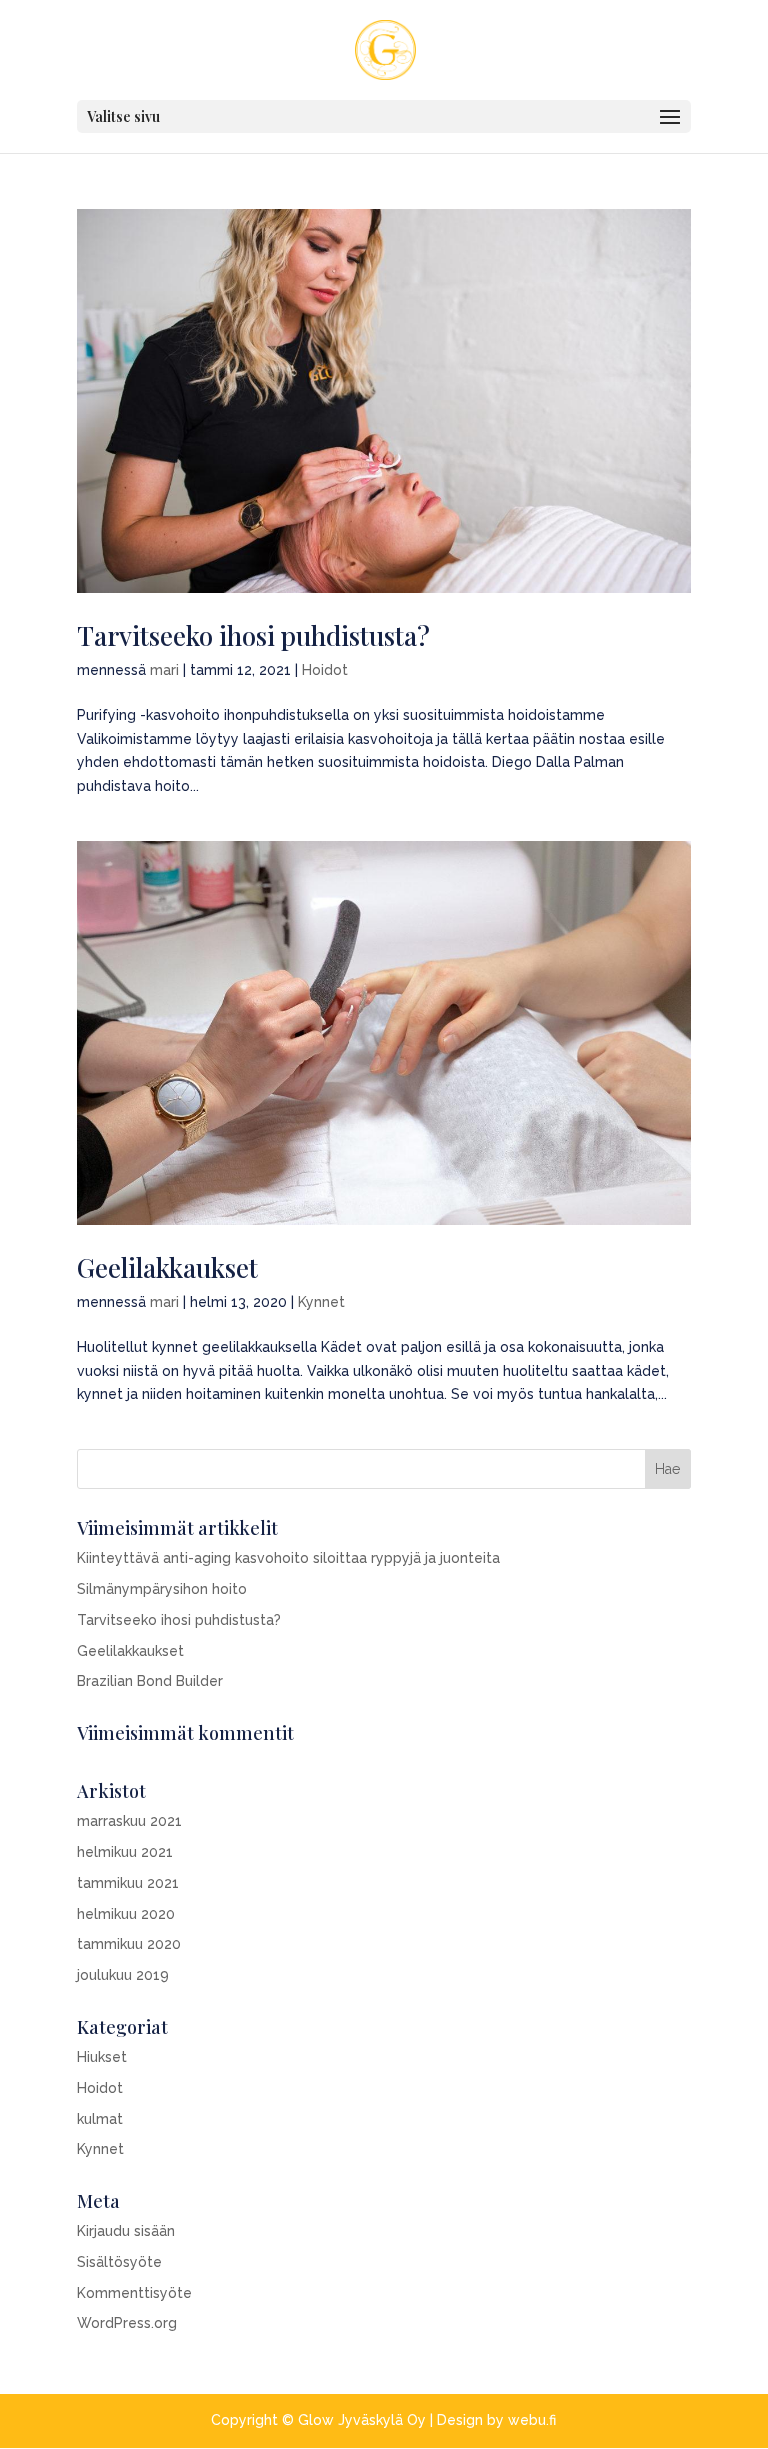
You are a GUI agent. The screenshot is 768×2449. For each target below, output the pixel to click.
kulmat (100, 2119)
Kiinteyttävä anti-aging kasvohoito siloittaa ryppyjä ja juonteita (288, 1558)
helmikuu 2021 (125, 1852)
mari (164, 670)
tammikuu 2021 (128, 1883)
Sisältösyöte (119, 2262)
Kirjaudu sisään (126, 2231)
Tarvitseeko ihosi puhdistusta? (253, 635)
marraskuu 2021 (129, 1821)
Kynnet (321, 1302)
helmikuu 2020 (126, 1914)
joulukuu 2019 (123, 1975)
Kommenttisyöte (134, 2293)
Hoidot (325, 670)
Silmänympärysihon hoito (162, 1589)
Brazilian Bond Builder (150, 1681)
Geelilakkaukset (167, 1267)
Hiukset (102, 2057)
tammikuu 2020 (129, 1944)
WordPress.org (127, 2323)
